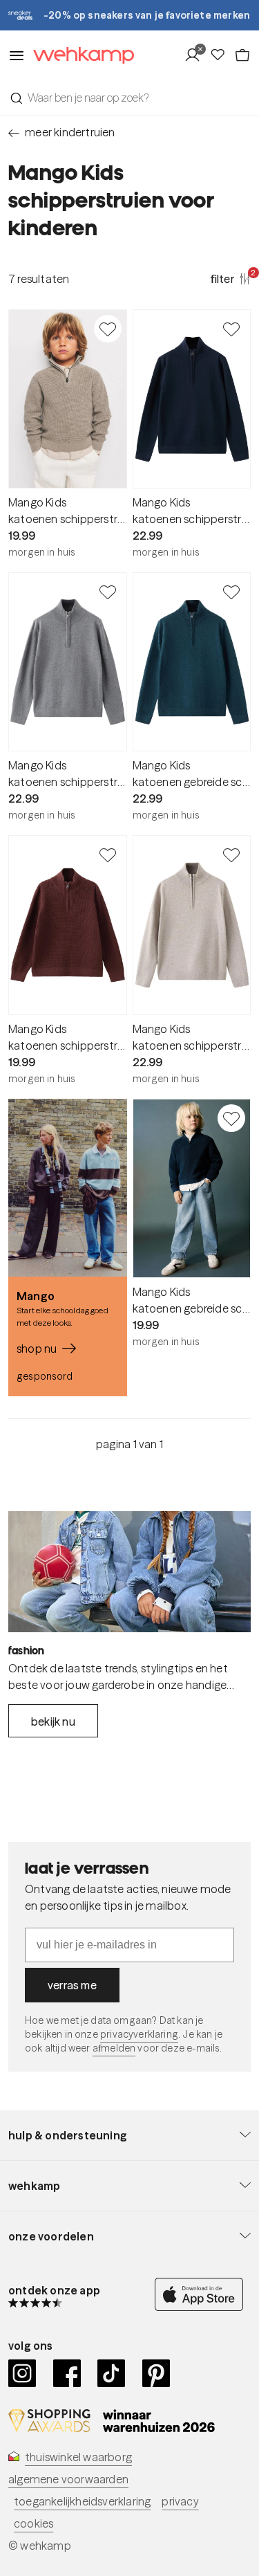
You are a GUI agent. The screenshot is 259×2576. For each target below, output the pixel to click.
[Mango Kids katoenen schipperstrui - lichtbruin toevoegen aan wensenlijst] (108, 329)
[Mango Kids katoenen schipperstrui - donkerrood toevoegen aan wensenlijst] (108, 855)
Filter (231, 278)
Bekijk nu (53, 1721)
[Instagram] (22, 2373)
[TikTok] (112, 2373)
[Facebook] (67, 2373)
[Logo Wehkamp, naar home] (79, 56)
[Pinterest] (156, 2373)
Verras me (72, 1985)
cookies (33, 2523)
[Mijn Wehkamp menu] (196, 55)
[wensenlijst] (222, 55)
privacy (180, 2501)
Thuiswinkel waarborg (78, 2457)
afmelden (114, 2048)
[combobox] (129, 98)
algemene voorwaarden (68, 2479)
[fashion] (129, 1572)
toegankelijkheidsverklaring (82, 2501)
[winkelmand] (242, 55)
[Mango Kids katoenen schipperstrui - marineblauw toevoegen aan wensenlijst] (231, 329)
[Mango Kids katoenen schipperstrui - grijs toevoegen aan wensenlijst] (108, 592)
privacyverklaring (139, 2034)
